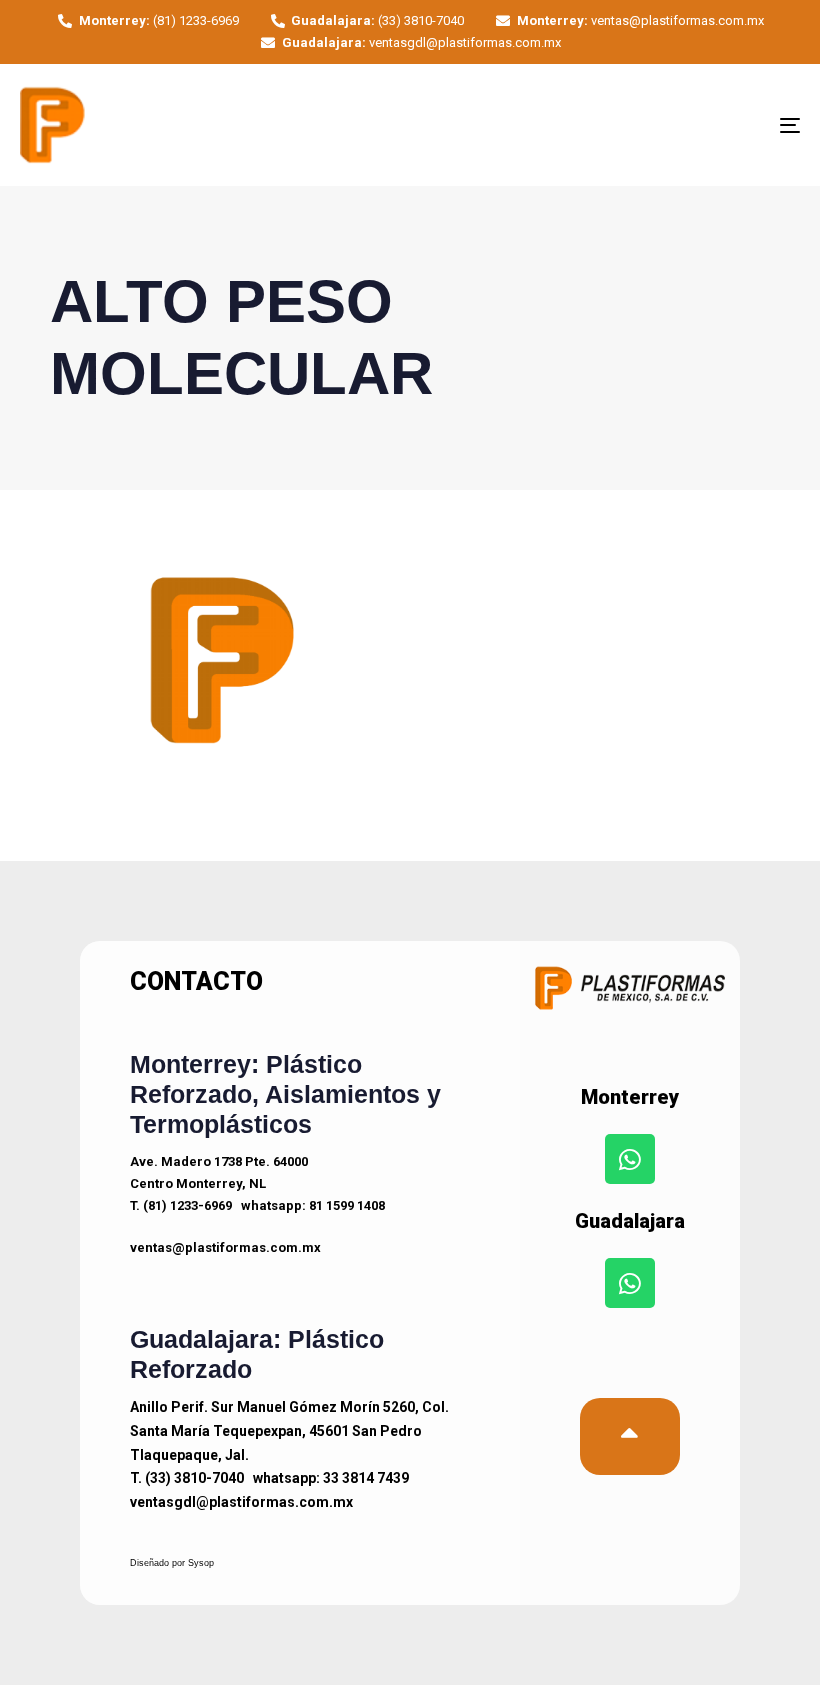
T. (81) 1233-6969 (181, 1205)
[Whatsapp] (630, 1159)
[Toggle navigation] (670, 125)
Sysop (201, 1563)
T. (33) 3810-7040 (187, 1478)
